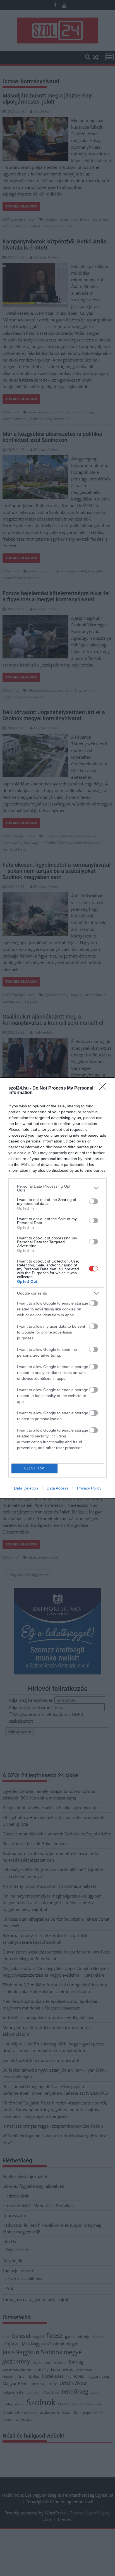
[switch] (94, 1201)
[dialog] (57, 1288)
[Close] (104, 1088)
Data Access (57, 1488)
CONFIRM (35, 1468)
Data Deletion (26, 1488)
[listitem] (57, 1188)
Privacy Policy (89, 1488)
